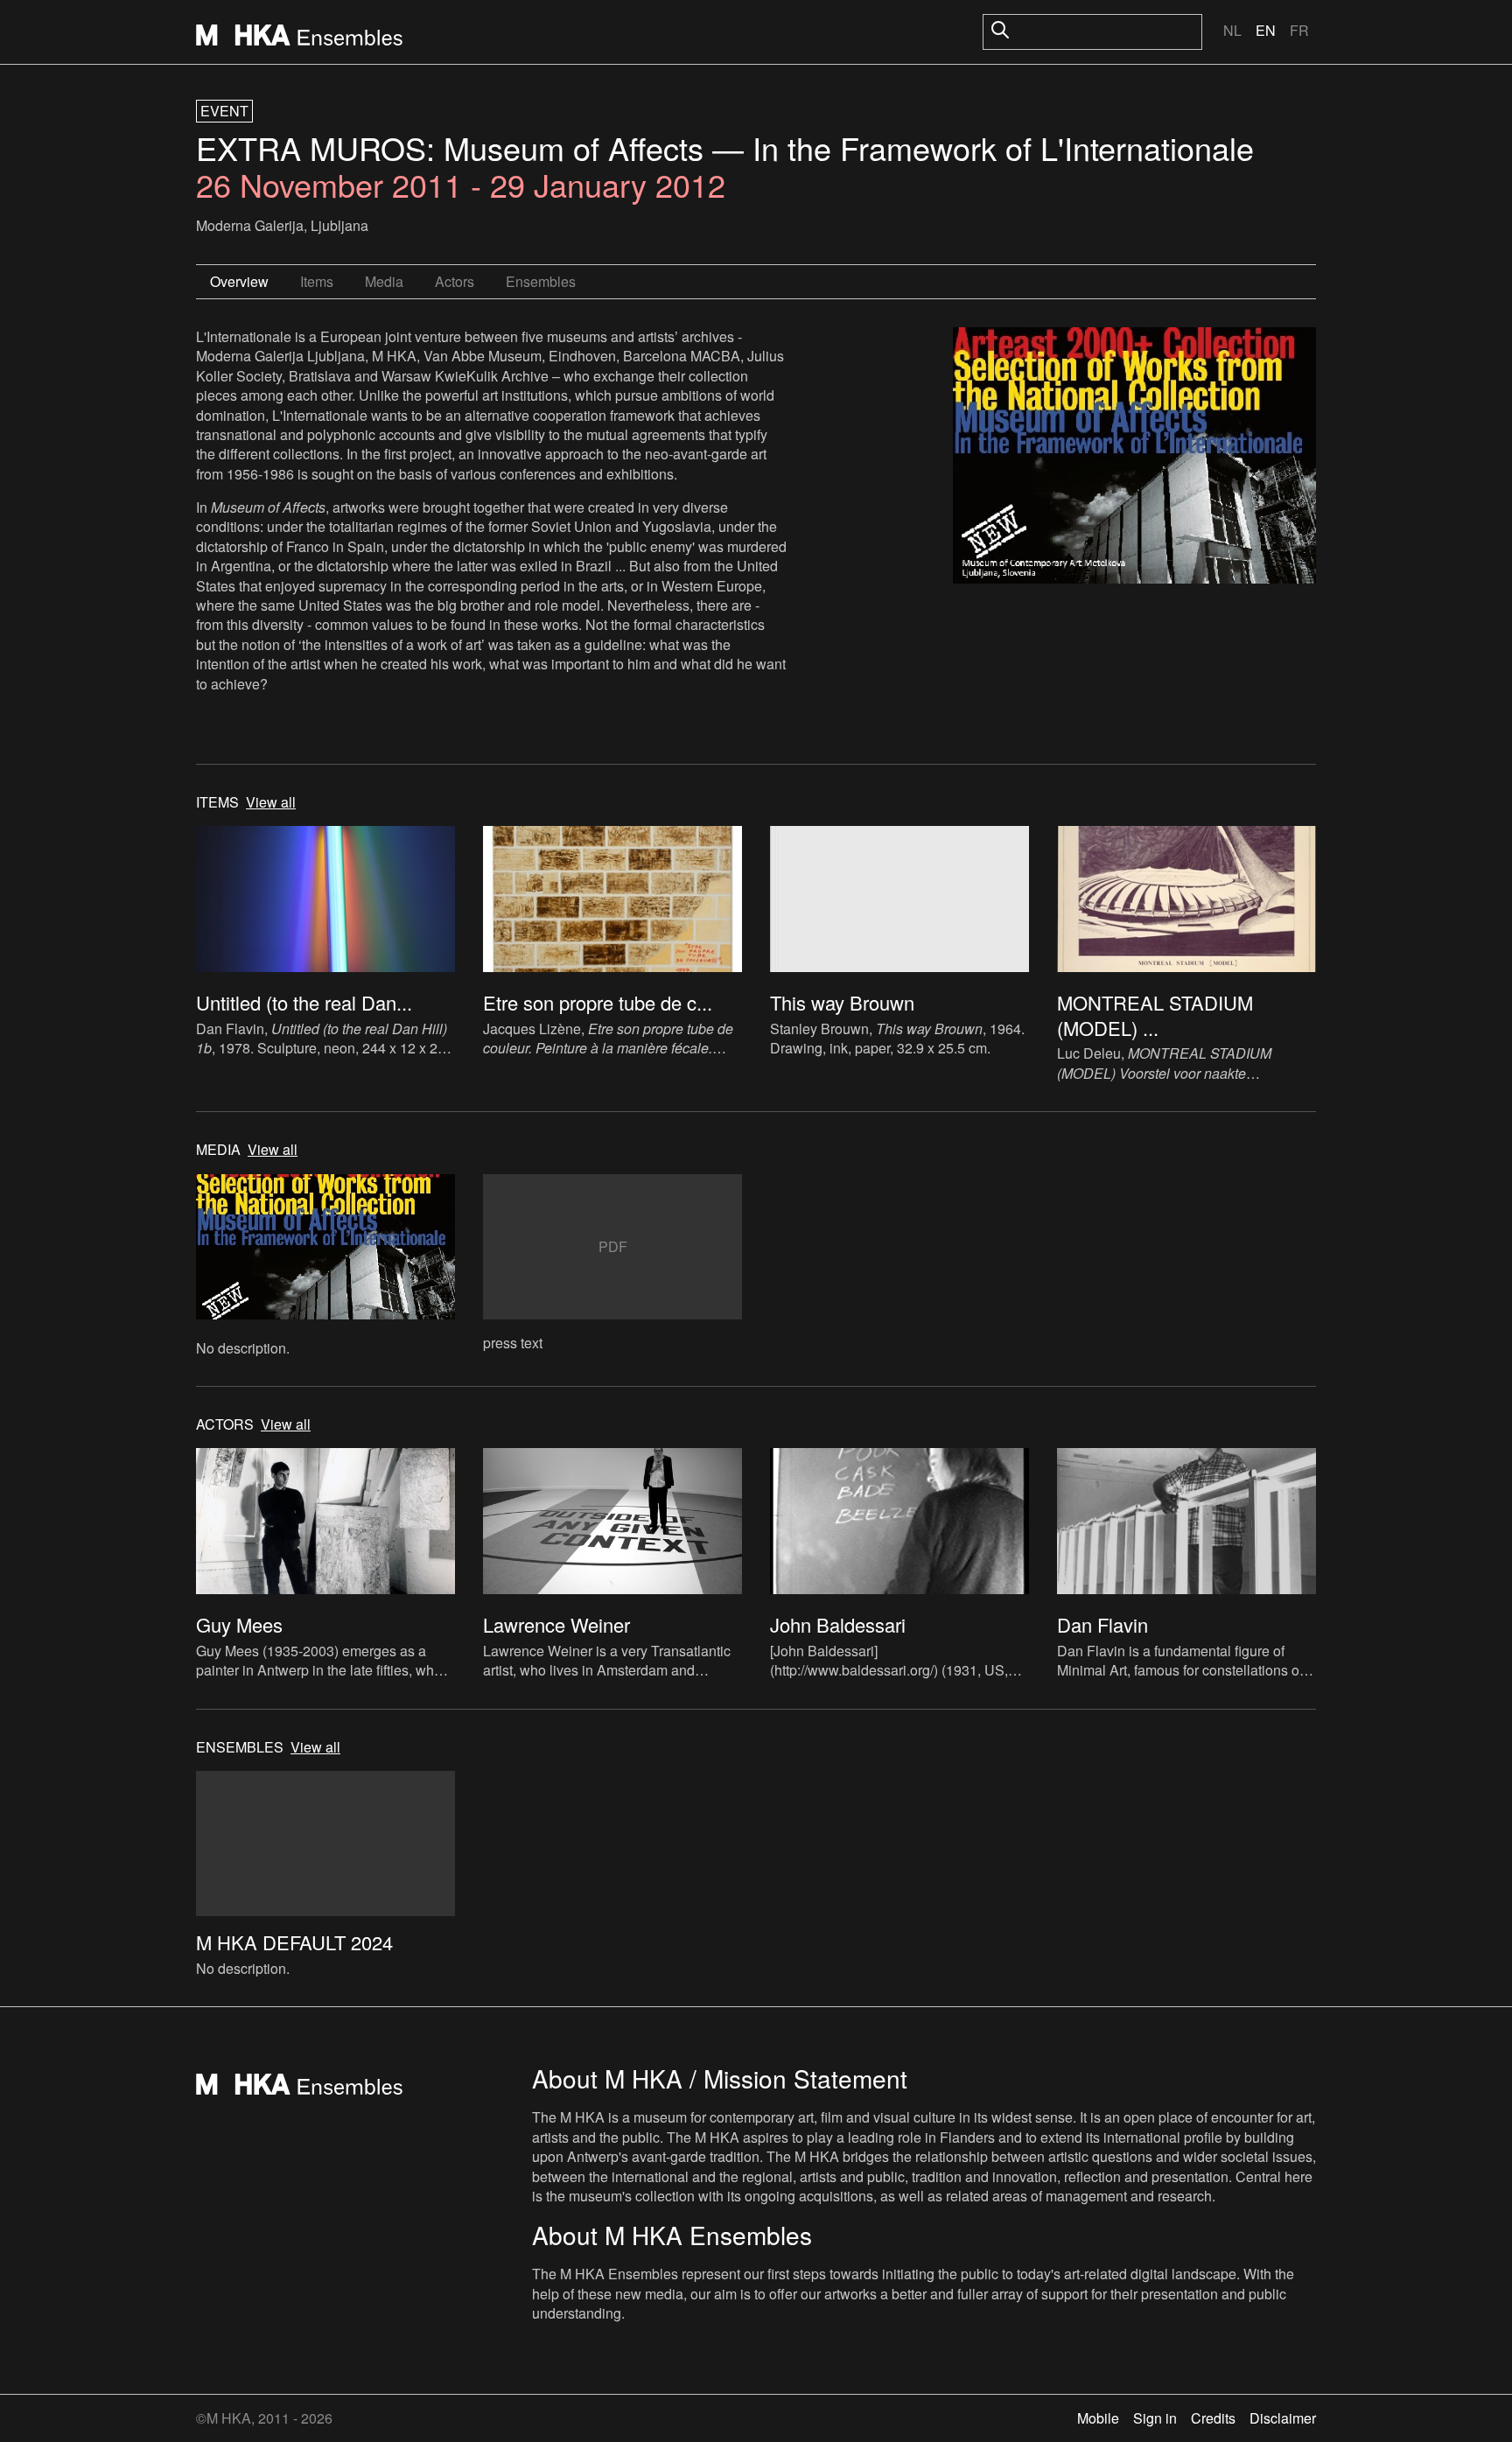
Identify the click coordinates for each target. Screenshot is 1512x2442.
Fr (1299, 30)
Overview (239, 281)
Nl (1232, 30)
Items (317, 281)
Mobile (1098, 2418)
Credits (1213, 2418)
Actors (455, 281)
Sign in (1155, 2418)
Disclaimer (1283, 2418)
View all (271, 802)
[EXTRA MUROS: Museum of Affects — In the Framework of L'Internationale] (1134, 458)
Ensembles (541, 281)
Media (384, 281)
